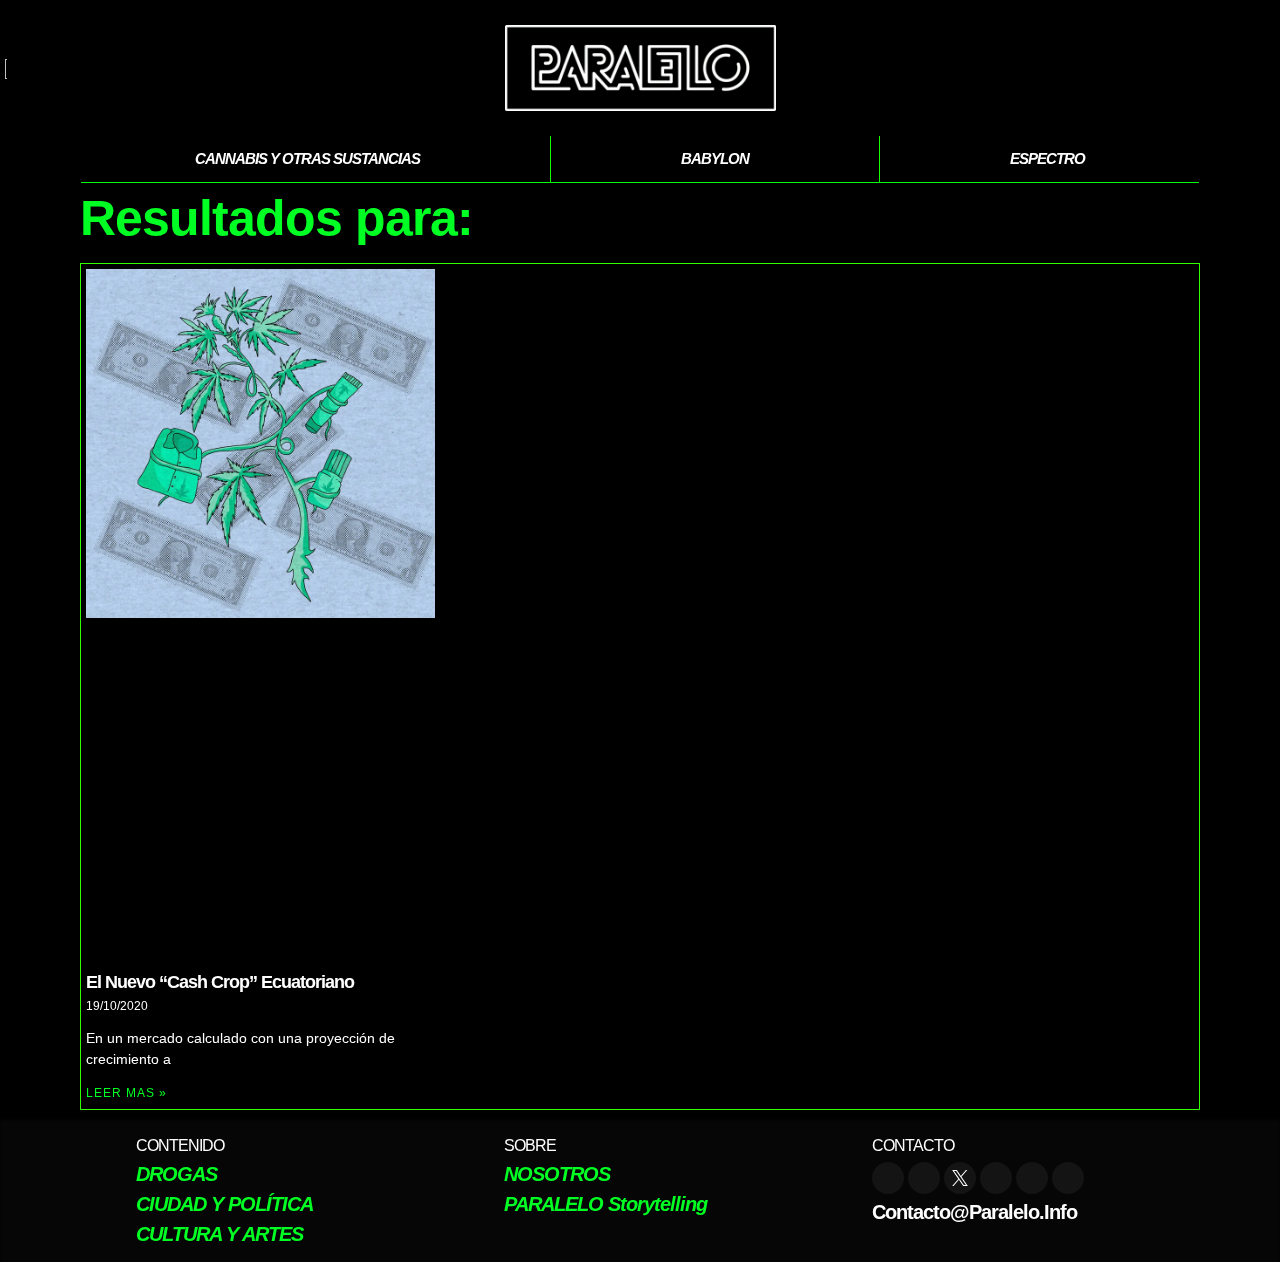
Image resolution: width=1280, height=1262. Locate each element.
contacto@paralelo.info (974, 1212)
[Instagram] (924, 1178)
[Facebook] (996, 1178)
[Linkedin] (1068, 1178)
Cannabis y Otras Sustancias (307, 158)
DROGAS (176, 1174)
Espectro (1047, 158)
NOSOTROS (557, 1174)
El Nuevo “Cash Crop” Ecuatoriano (220, 982)
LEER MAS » (126, 1093)
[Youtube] (888, 1178)
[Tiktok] (1032, 1178)
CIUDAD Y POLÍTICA (224, 1204)
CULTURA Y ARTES (219, 1234)
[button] (1250, 68)
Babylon (715, 158)
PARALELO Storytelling (605, 1204)
